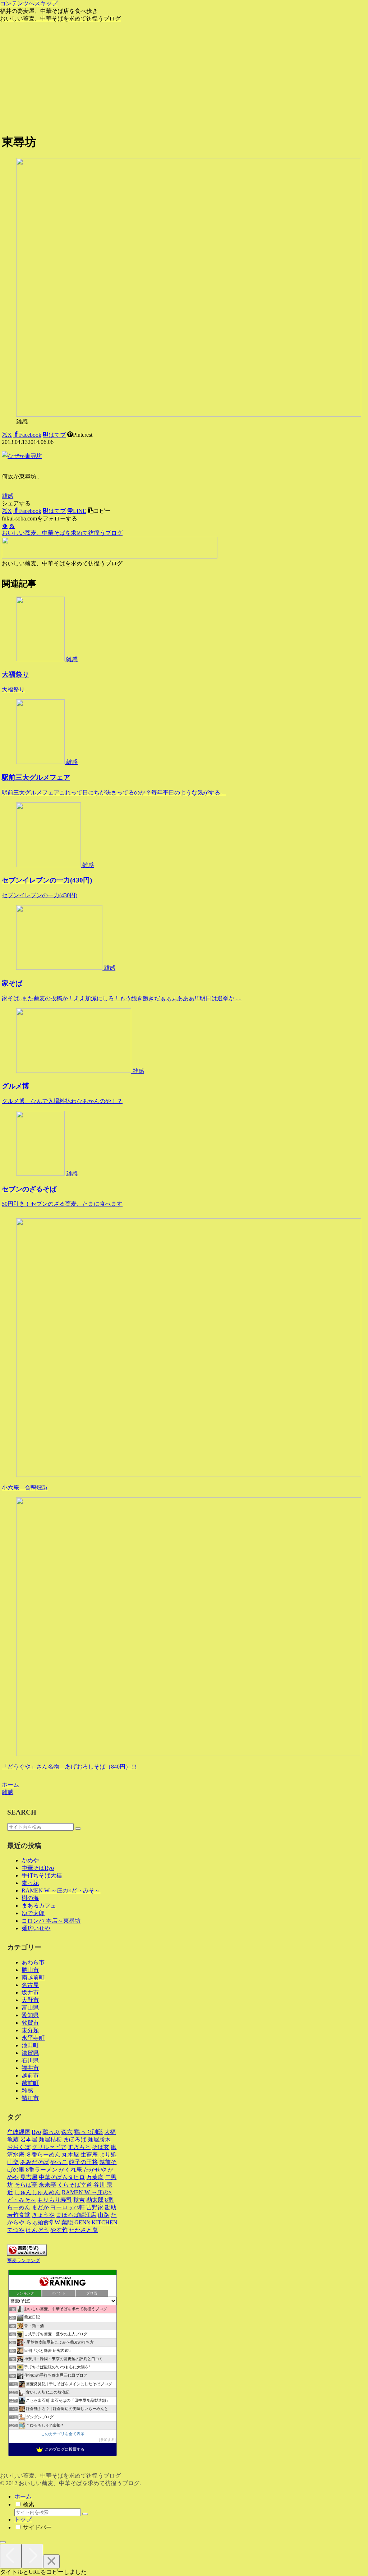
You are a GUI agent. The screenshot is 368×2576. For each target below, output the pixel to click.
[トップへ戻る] (3, 2542)
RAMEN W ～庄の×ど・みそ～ (61, 1891)
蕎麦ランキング (24, 2261)
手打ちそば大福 (42, 1875)
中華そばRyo (38, 1868)
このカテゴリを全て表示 (63, 2434)
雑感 (8, 496)
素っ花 (30, 1883)
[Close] (51, 2561)
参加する (107, 2440)
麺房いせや (36, 1928)
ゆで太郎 (33, 1913)
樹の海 (30, 1898)
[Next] (32, 2556)
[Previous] (11, 2556)
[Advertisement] (184, 77)
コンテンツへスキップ (29, 3)
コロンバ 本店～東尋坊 (51, 1921)
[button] (99, 511)
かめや (30, 1860)
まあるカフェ (39, 1906)
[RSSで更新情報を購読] (12, 526)
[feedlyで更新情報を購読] (5, 526)
